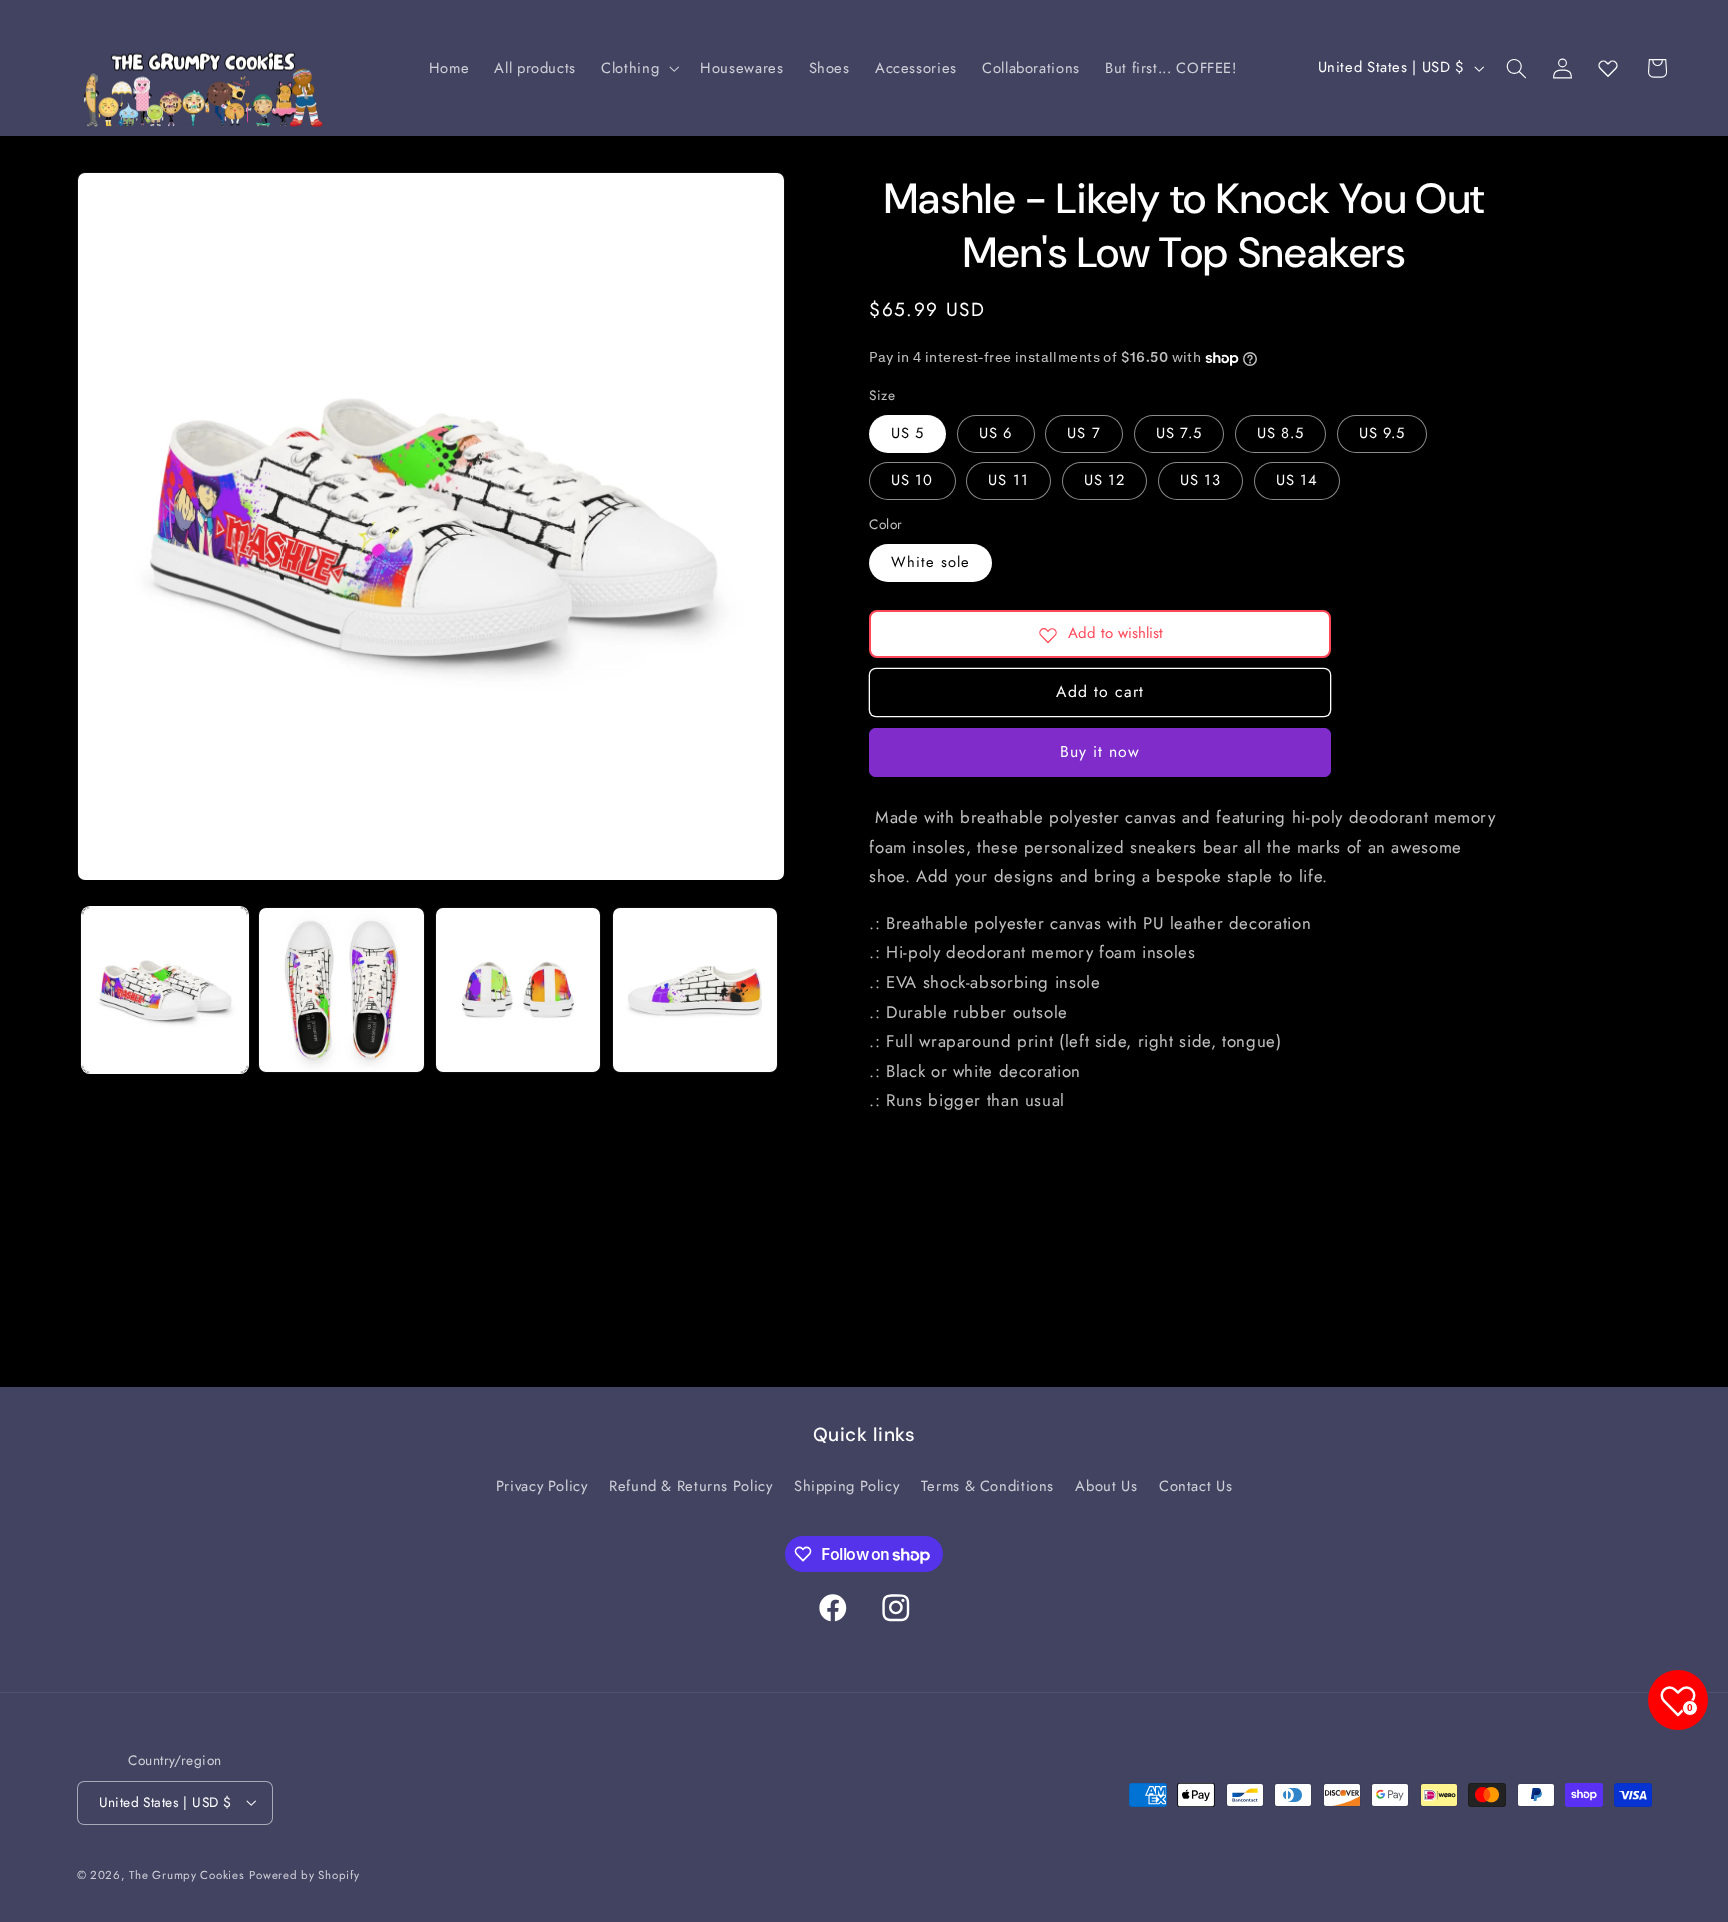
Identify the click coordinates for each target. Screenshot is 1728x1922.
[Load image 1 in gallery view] (165, 990)
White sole (930, 563)
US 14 (1297, 481)
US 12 (1104, 481)
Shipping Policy (846, 1486)
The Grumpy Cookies (186, 1875)
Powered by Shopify (304, 1875)
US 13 (1200, 481)
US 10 (912, 481)
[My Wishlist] (1608, 68)
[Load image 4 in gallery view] (695, 990)
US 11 (1008, 481)
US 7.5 (1179, 434)
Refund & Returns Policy (691, 1486)
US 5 (907, 434)
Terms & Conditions (987, 1486)
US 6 (995, 434)
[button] (638, 68)
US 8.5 (1280, 434)
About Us (1106, 1486)
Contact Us (1195, 1486)
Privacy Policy (542, 1486)
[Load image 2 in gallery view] (341, 990)
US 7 (1083, 434)
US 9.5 (1382, 434)
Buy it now (1100, 752)
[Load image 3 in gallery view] (518, 990)
